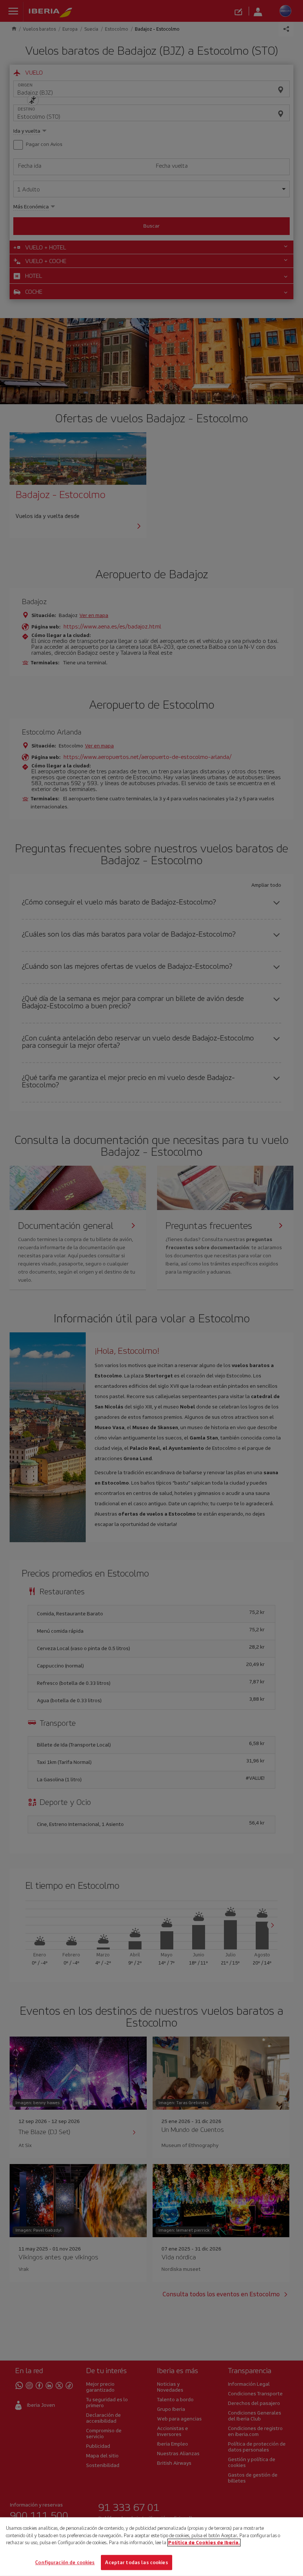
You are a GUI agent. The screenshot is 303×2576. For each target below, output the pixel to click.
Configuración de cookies (65, 2562)
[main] (151, 2547)
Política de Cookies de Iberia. (204, 2543)
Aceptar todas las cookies (136, 2562)
